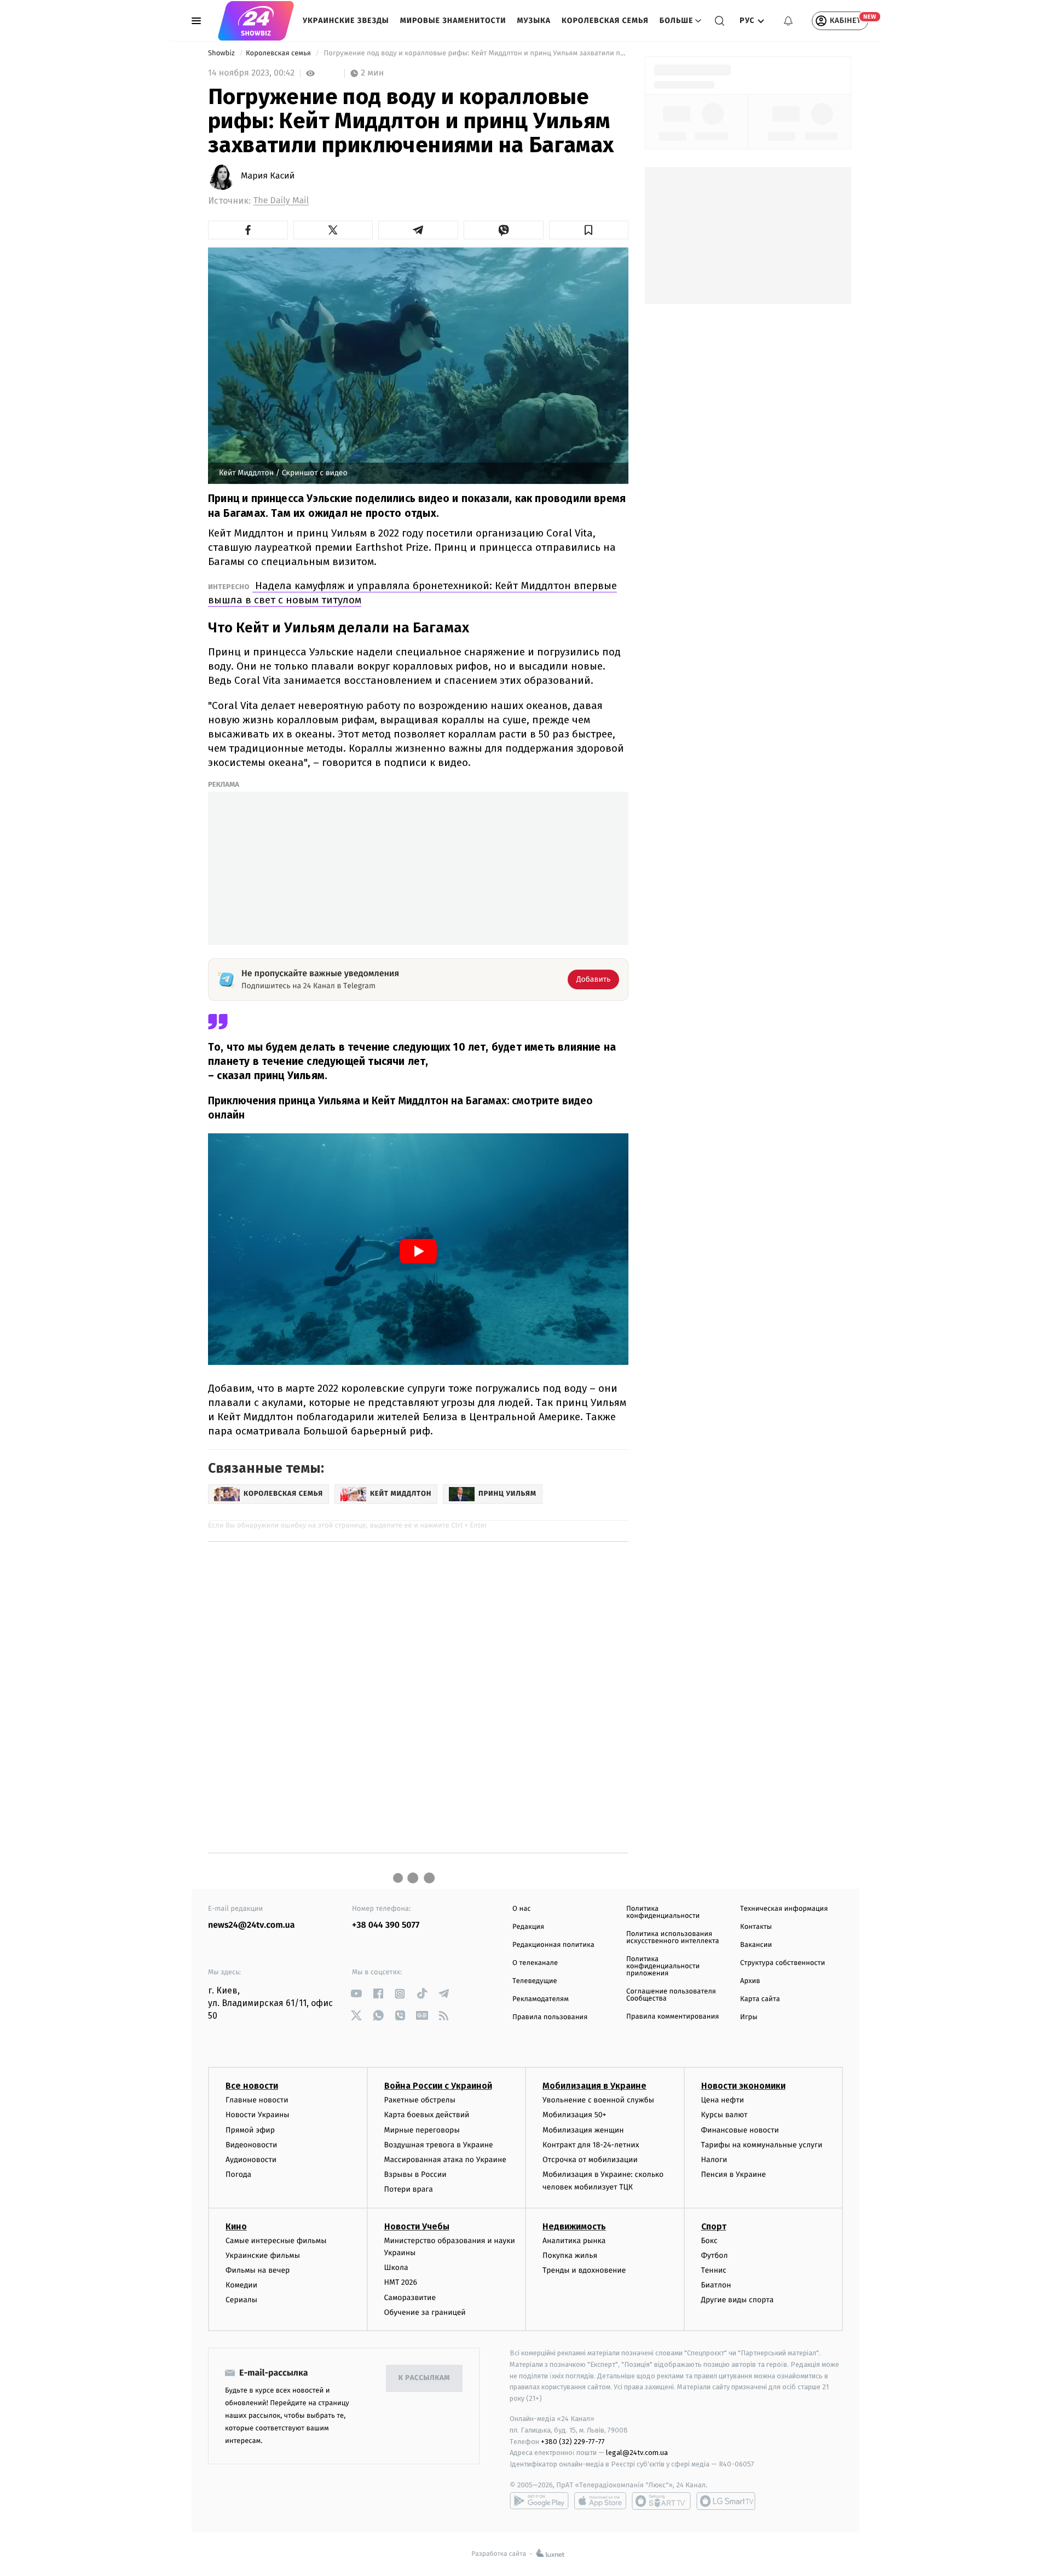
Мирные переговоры (422, 2130)
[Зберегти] (589, 230)
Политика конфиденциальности (663, 1912)
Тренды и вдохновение (584, 2270)
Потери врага (409, 2189)
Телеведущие (535, 1981)
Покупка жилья (570, 2255)
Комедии (241, 2285)
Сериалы (241, 2300)
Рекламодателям (541, 1999)
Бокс (709, 2241)
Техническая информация (784, 1909)
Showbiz (222, 53)
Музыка (534, 21)
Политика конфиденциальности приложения (663, 1966)
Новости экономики (743, 2086)
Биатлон (716, 2285)
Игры (749, 2017)
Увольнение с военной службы (598, 2100)
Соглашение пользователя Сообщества (671, 1995)
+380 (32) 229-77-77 (573, 2442)
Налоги (714, 2160)
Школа (396, 2267)
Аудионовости (251, 2160)
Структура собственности (783, 1963)
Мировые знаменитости (453, 21)
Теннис (714, 2270)
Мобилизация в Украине (594, 2086)
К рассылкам (424, 2378)
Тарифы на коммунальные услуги (762, 2145)
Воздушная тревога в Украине (439, 2145)
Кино (236, 2226)
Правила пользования (550, 2017)
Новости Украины (258, 2115)
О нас (521, 1909)
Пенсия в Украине (734, 2174)
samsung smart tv (726, 2501)
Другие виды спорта (738, 2300)
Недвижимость (574, 2226)
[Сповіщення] (788, 21)
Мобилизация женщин (583, 2130)
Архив (750, 1981)
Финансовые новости (740, 2130)
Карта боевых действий (427, 2115)
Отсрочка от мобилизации (590, 2160)
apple (600, 2501)
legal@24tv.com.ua (637, 2453)
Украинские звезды (346, 21)
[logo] (256, 21)
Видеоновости (252, 2145)
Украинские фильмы (263, 2255)
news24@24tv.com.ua (252, 1925)
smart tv (661, 2501)
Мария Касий (268, 176)
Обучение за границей (425, 2312)
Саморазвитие (410, 2298)
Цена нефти (723, 2100)
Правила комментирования (672, 2017)
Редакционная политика (553, 1945)
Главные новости (257, 2100)
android (539, 2501)
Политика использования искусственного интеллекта (673, 1938)
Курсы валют (724, 2115)
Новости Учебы (417, 2226)
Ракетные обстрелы (420, 2100)
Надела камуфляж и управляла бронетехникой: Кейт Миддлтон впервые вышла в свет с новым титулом (412, 593)
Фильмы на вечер (258, 2270)
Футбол (715, 2255)
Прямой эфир (250, 2130)
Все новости (252, 2086)
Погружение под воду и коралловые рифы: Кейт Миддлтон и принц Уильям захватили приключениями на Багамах (475, 53)
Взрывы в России (415, 2174)
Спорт (714, 2226)
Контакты (756, 1927)
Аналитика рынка (574, 2241)
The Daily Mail (281, 201)
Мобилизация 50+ (574, 2115)
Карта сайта (760, 1999)
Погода (238, 2174)
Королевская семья (605, 21)
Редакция (528, 1927)
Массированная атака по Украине (445, 2160)
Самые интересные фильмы (276, 2241)
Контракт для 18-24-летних (591, 2145)
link (356, 1994)
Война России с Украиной (438, 2086)
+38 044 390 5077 (386, 1925)
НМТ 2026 (401, 2282)
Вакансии (756, 1945)
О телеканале (535, 1963)
